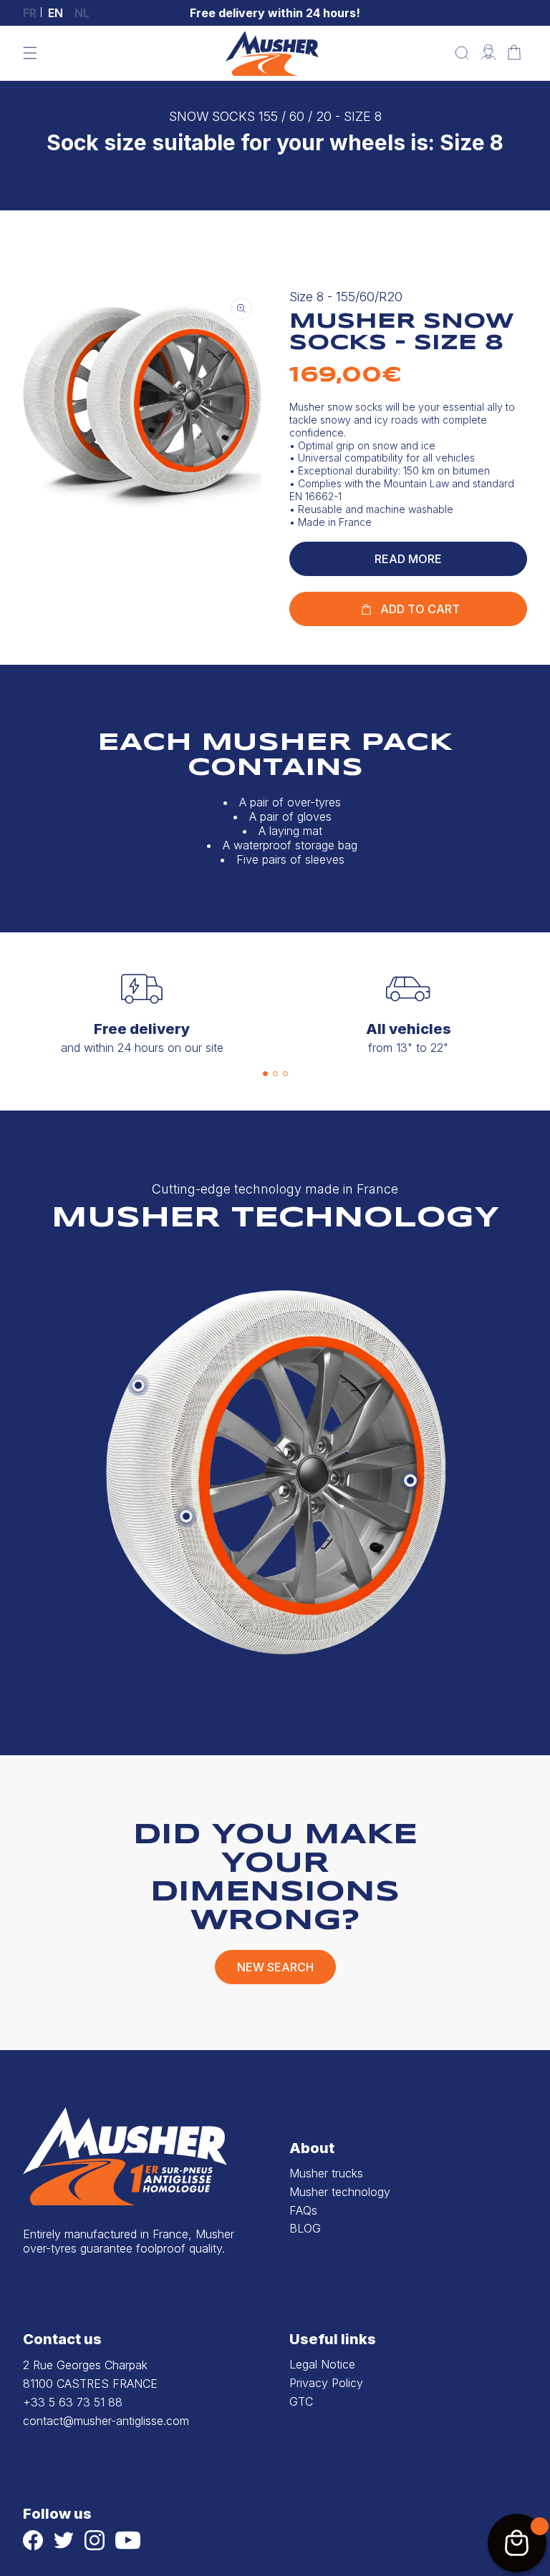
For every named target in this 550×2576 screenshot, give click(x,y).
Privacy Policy (326, 2383)
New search (275, 1967)
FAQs (303, 2210)
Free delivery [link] (142, 1029)
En (56, 13)
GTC (301, 2401)
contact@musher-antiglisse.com (106, 2421)
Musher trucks (326, 2173)
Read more (408, 559)
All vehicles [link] (409, 1029)
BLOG (305, 2228)
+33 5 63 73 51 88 (73, 2402)
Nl (82, 13)
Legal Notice (322, 2364)
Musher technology (340, 2192)
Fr (30, 13)
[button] (30, 53)
